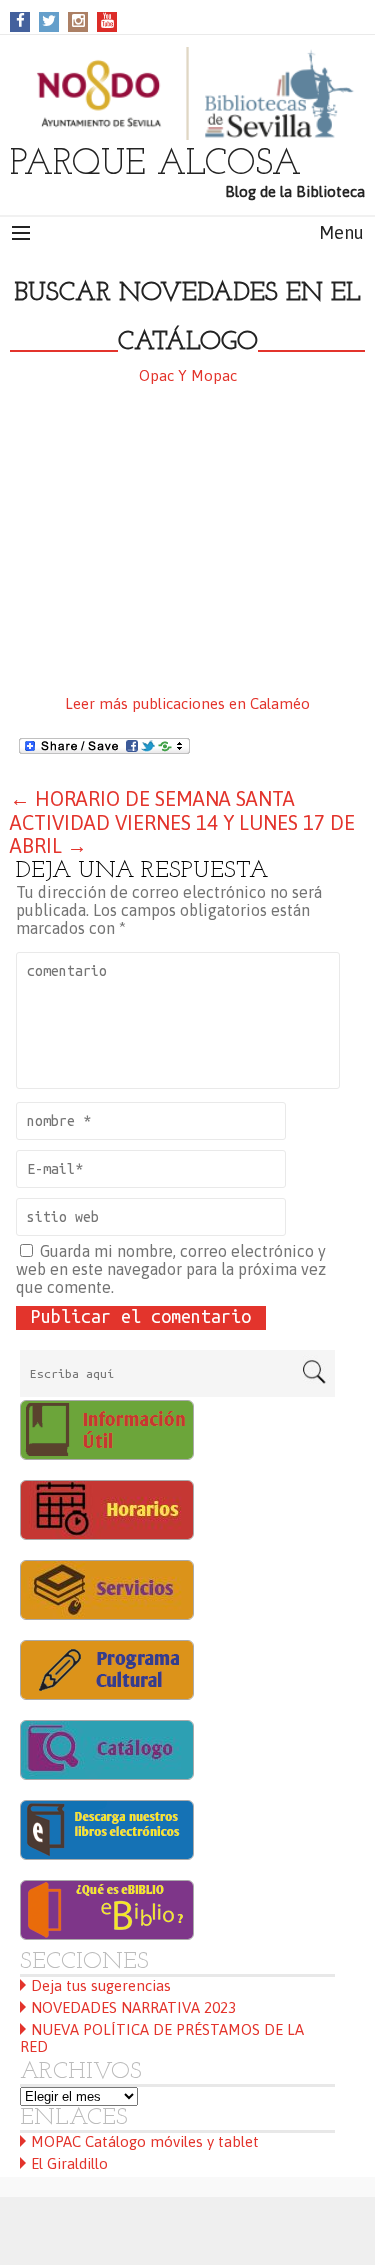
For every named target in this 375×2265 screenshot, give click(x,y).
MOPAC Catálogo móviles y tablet (145, 2141)
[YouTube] (107, 20)
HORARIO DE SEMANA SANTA (152, 798)
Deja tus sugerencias (101, 1985)
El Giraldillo (69, 2163)
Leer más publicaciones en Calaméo (187, 703)
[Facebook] (20, 20)
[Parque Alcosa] (187, 93)
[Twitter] (49, 20)
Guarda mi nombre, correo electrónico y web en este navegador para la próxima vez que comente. (171, 1269)
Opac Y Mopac (188, 375)
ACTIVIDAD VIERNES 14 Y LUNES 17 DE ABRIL (182, 834)
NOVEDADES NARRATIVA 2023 (133, 2007)
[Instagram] (78, 20)
